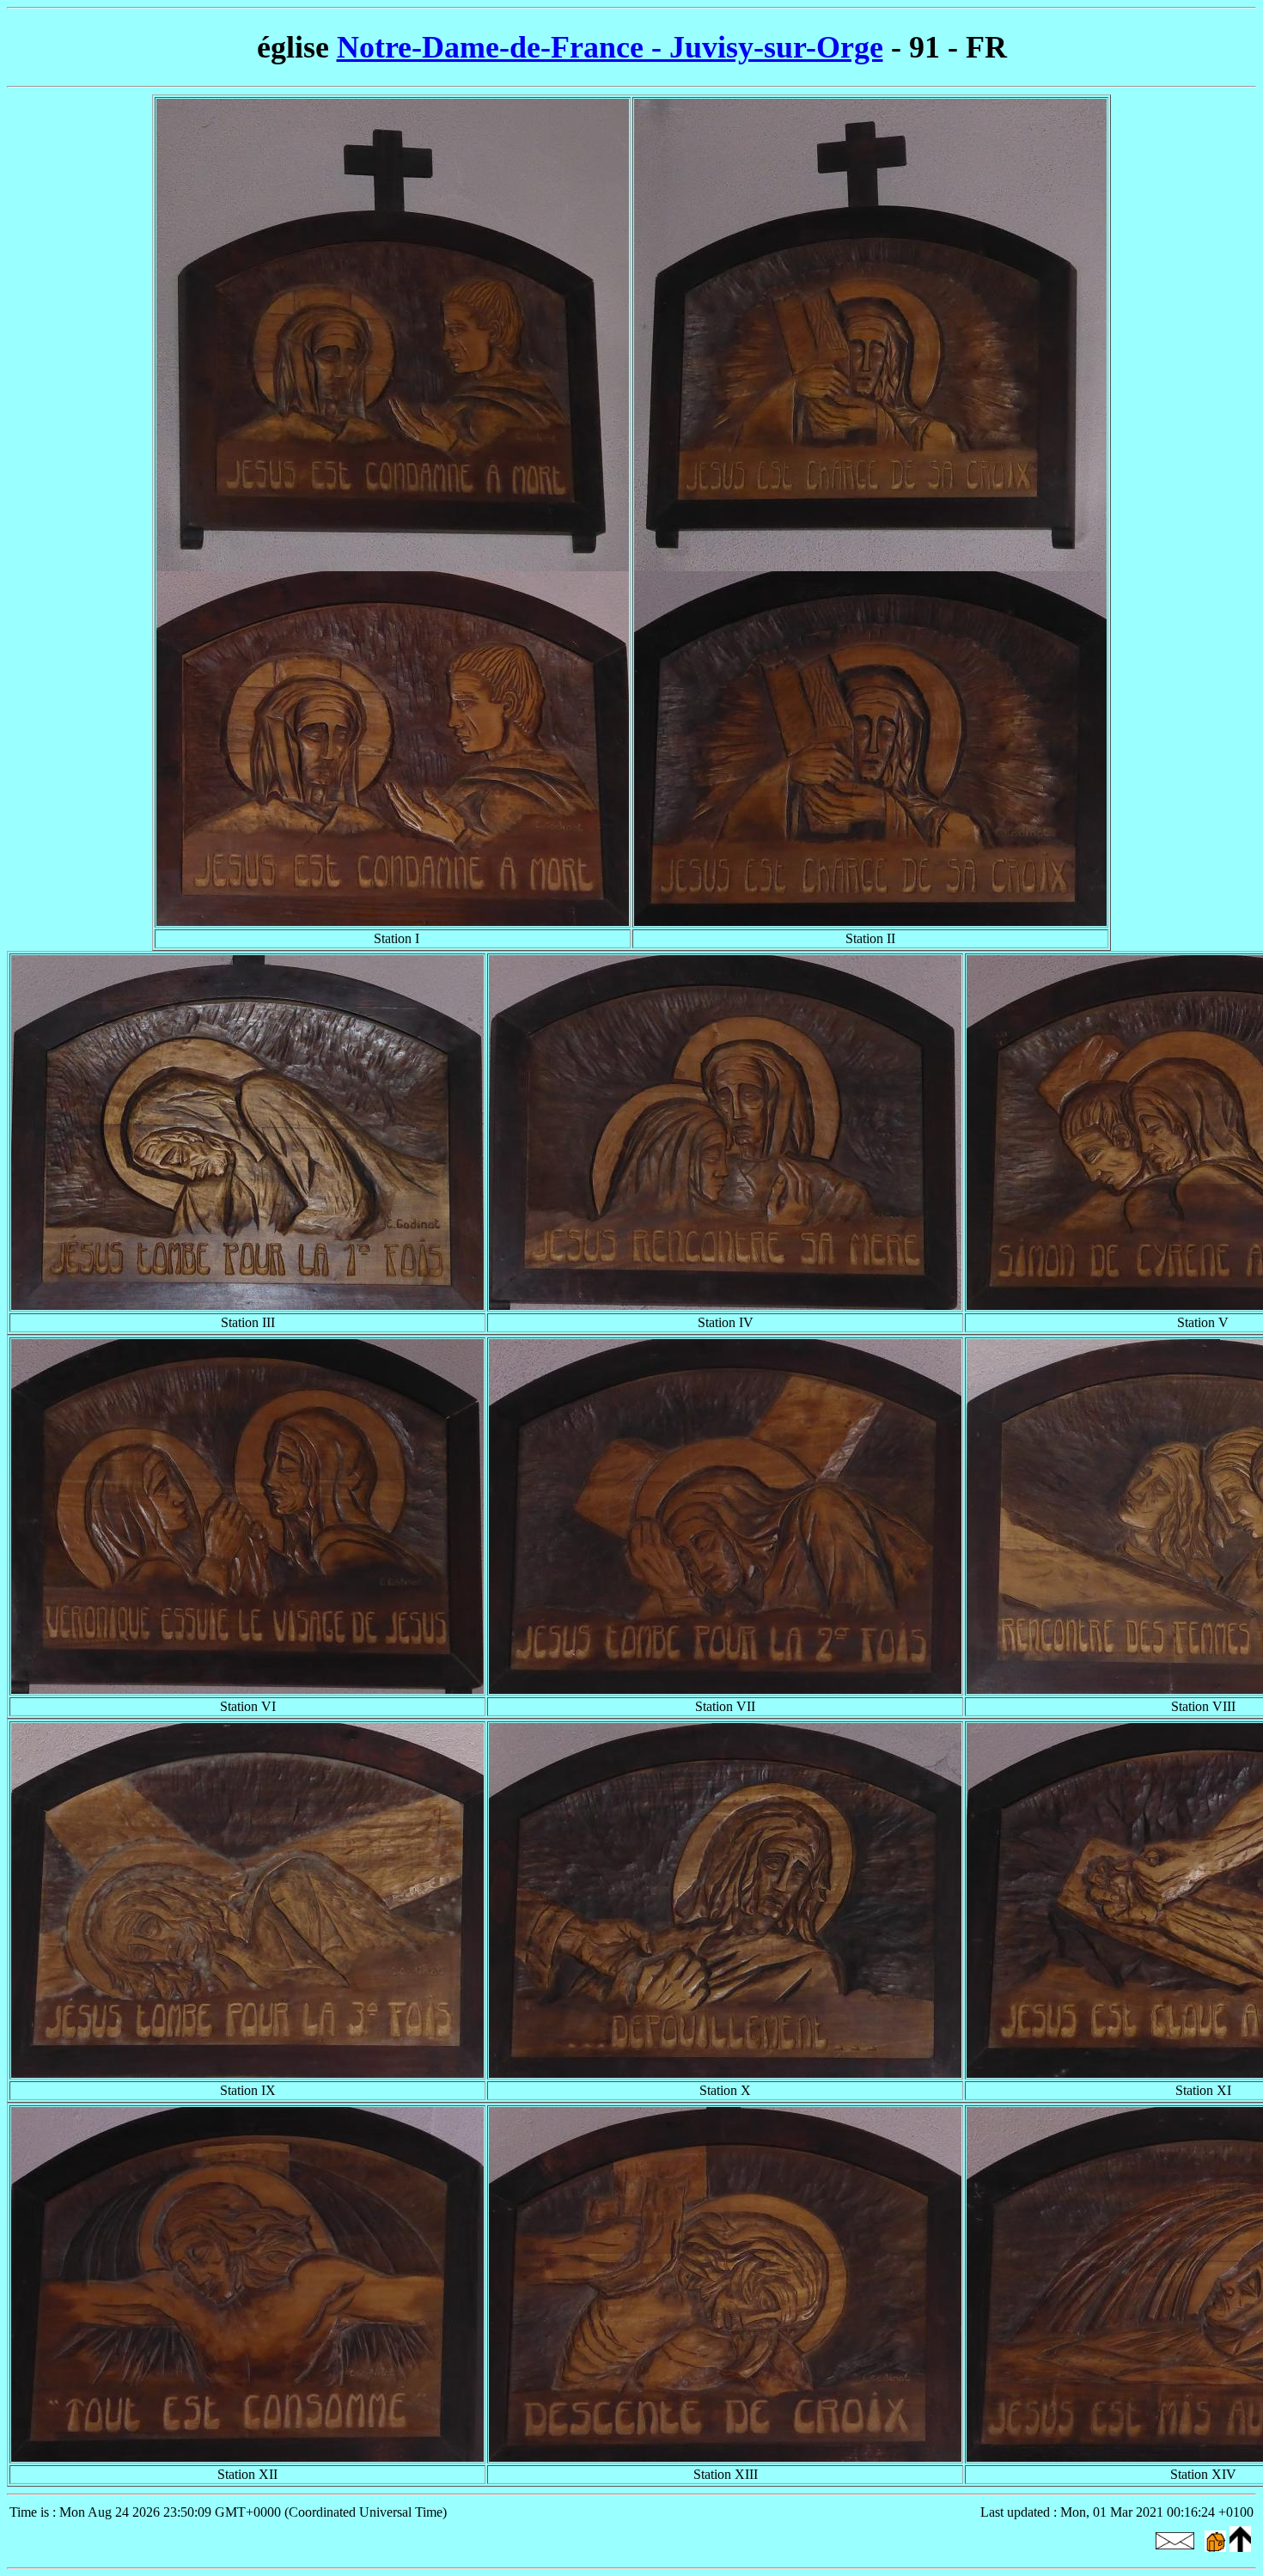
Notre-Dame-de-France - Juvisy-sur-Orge (610, 47)
